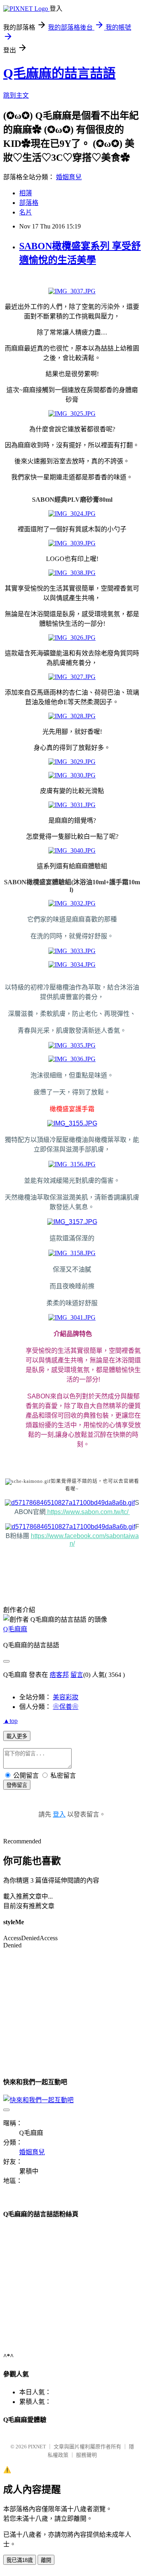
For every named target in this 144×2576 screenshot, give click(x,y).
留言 (77, 1675)
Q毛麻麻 (15, 1629)
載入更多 (17, 1736)
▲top (10, 1721)
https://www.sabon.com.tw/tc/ (88, 1512)
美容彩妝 (66, 1697)
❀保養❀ (66, 1707)
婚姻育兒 (69, 177)
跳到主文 (16, 95)
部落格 (29, 203)
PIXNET (37, 2447)
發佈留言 (17, 1785)
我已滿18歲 (20, 2560)
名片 (26, 212)
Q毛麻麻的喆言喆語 (59, 73)
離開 (46, 2560)
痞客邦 (59, 1675)
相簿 (26, 193)
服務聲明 (86, 2455)
